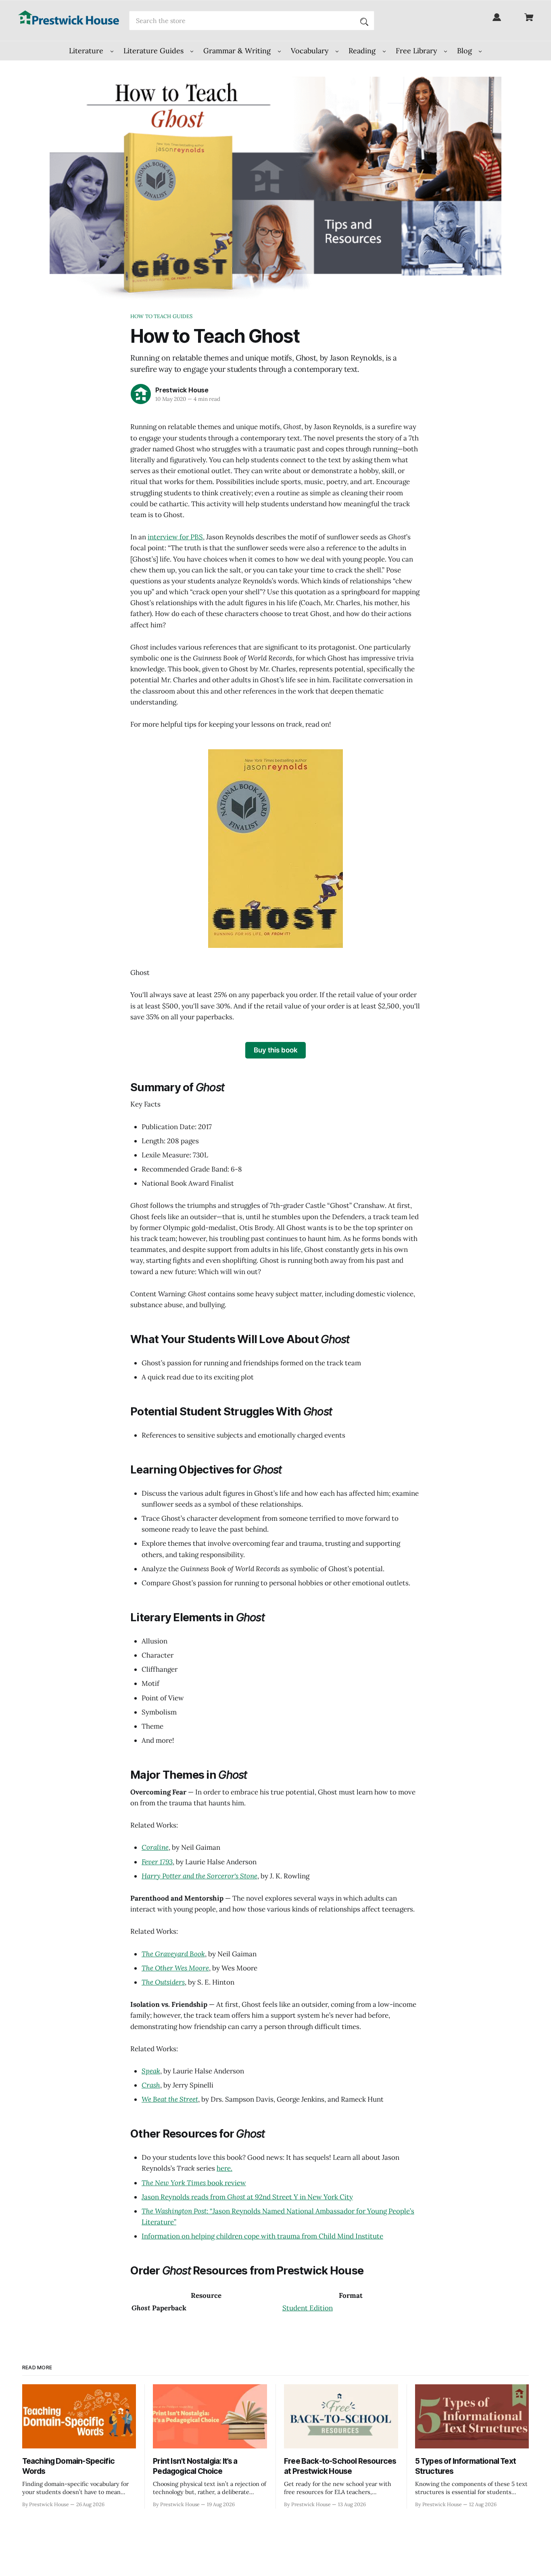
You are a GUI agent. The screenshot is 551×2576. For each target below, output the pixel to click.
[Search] (364, 21)
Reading (363, 51)
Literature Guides (154, 51)
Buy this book (276, 1050)
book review (194, 2183)
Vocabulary (311, 51)
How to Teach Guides (161, 316)
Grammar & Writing (238, 51)
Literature (87, 51)
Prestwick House (182, 390)
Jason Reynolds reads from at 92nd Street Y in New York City (247, 2197)
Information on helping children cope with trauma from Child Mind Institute (262, 2236)
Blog (465, 51)
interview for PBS (175, 537)
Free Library (417, 51)
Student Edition (308, 2308)
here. (224, 2168)
